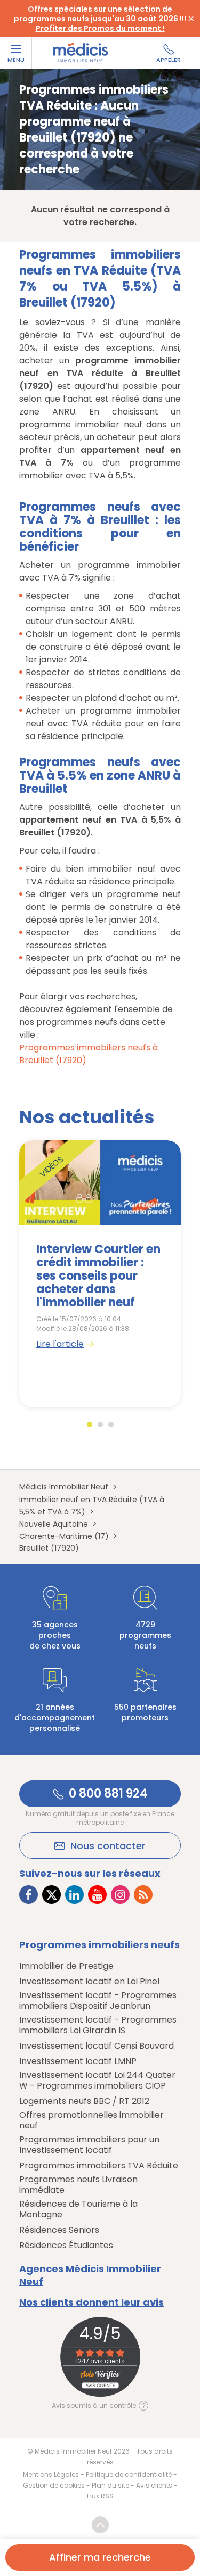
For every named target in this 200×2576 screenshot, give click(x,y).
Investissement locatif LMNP (78, 2061)
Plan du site (110, 2485)
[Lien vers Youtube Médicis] (97, 1895)
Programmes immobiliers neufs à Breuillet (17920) (89, 1054)
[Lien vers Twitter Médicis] (51, 1895)
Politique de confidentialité (129, 2475)
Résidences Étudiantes (66, 2246)
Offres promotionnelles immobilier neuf (91, 2121)
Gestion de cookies (54, 2485)
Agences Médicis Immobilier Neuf (90, 2275)
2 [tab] (100, 1424)
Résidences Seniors (59, 2230)
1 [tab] (90, 1424)
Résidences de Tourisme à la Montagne (78, 2209)
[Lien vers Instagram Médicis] (120, 1895)
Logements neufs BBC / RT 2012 (84, 2101)
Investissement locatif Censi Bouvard (97, 2046)
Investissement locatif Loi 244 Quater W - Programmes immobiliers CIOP (97, 2081)
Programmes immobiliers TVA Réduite (99, 2166)
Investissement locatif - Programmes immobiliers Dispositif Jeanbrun (98, 2001)
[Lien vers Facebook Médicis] (29, 1895)
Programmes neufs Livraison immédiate (78, 2185)
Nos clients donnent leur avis (91, 2302)
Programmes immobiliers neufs (99, 1945)
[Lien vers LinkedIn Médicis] (74, 1895)
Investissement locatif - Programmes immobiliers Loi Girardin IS (98, 2025)
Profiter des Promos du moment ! (100, 28)
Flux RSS (100, 2496)
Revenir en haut (100, 2525)
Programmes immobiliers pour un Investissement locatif (89, 2145)
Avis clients (154, 2485)
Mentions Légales (51, 2475)
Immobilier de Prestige (66, 1966)
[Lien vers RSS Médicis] (143, 1895)
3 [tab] (111, 1424)
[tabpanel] (100, 1274)
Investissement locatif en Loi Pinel (89, 1982)
